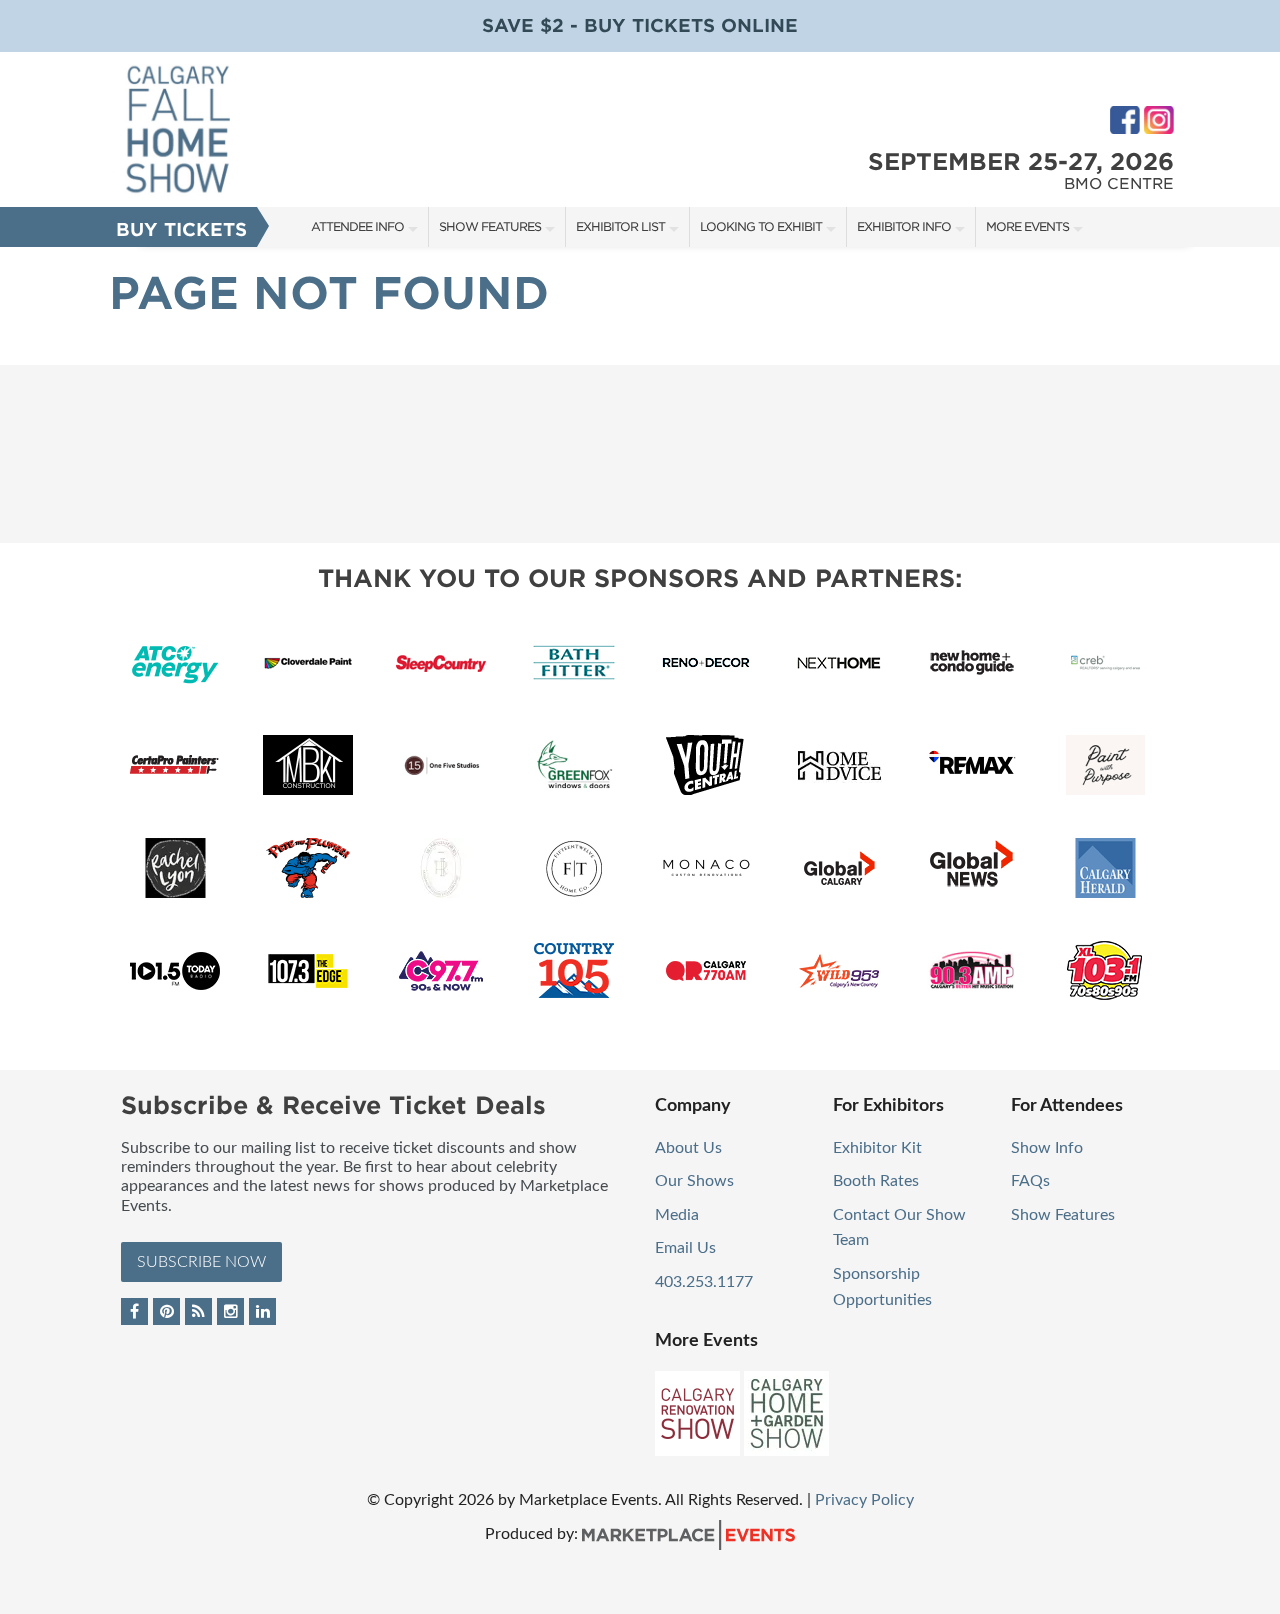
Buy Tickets (181, 229)
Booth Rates (876, 1181)
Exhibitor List (620, 226)
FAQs (1030, 1181)
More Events (1027, 226)
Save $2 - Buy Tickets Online (640, 25)
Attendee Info (357, 226)
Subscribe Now (201, 1262)
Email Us (685, 1248)
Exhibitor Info (904, 226)
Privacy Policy (864, 1500)
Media (677, 1215)
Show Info (1047, 1148)
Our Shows (694, 1181)
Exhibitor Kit (877, 1148)
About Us (688, 1148)
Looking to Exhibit (761, 226)
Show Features (490, 226)
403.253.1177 (704, 1282)
